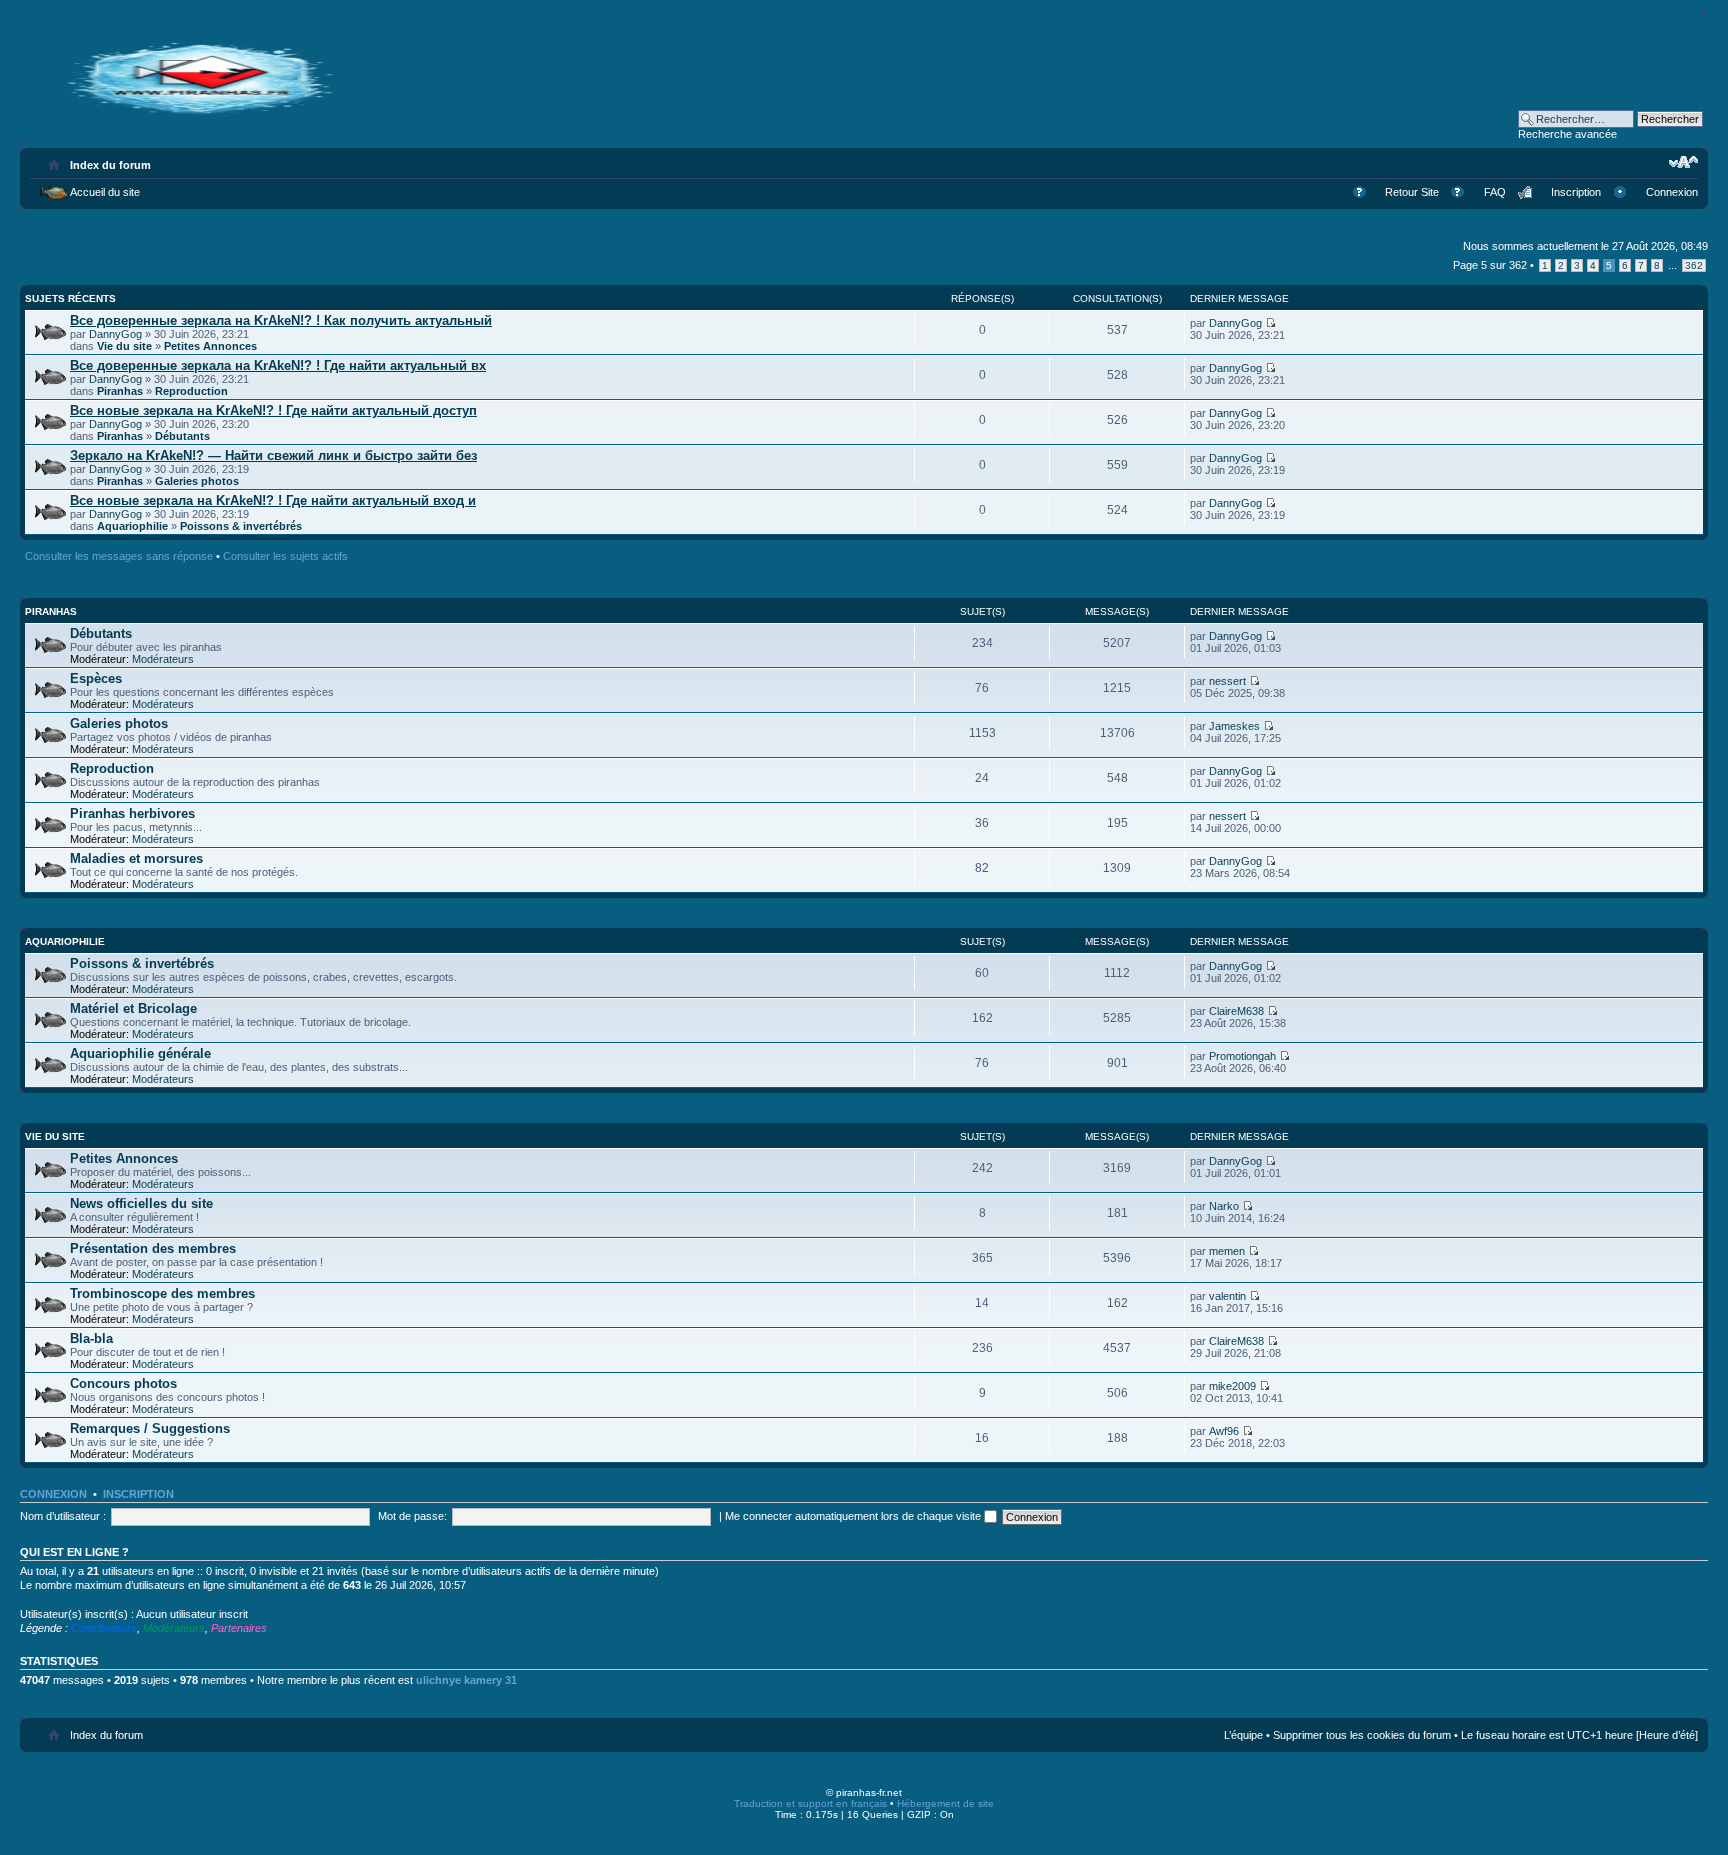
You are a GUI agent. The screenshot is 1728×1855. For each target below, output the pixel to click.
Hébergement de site (945, 1803)
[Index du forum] (200, 112)
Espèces (96, 678)
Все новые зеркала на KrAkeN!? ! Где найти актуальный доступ (273, 410)
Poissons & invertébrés (241, 526)
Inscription (1576, 192)
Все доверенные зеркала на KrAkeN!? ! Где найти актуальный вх (278, 365)
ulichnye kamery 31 (466, 1680)
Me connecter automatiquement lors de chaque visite (854, 1516)
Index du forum (110, 165)
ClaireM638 (1236, 1011)
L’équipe (1243, 1735)
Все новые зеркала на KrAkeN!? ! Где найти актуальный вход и (273, 500)
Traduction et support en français (810, 1803)
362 (1694, 265)
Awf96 (1224, 1431)
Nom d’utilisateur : (63, 1516)
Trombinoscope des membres (162, 1293)
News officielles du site (141, 1203)
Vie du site (124, 346)
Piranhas (120, 391)
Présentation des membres (153, 1248)
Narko (1224, 1206)
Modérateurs (163, 659)
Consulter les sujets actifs (285, 556)
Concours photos (123, 1383)
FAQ (1495, 192)
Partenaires (239, 1628)
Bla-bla (91, 1338)
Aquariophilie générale (140, 1053)
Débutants (182, 436)
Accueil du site (105, 192)
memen (1227, 1251)
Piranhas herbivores (132, 813)
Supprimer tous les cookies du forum (1362, 1735)
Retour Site (1412, 192)
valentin (1227, 1296)
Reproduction (191, 391)
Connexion (1672, 192)
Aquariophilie (132, 526)
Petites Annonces (210, 346)
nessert (1227, 681)
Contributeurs (104, 1628)
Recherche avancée (1567, 134)
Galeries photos (197, 481)
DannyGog (115, 334)
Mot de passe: (412, 1516)
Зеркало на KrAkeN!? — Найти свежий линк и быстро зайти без (273, 455)
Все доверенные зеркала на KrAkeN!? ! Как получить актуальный (281, 320)
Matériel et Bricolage (133, 1008)
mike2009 (1232, 1386)
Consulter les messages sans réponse (119, 556)
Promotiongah (1242, 1056)
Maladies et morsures (136, 858)
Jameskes (1234, 726)
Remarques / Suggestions (150, 1428)
